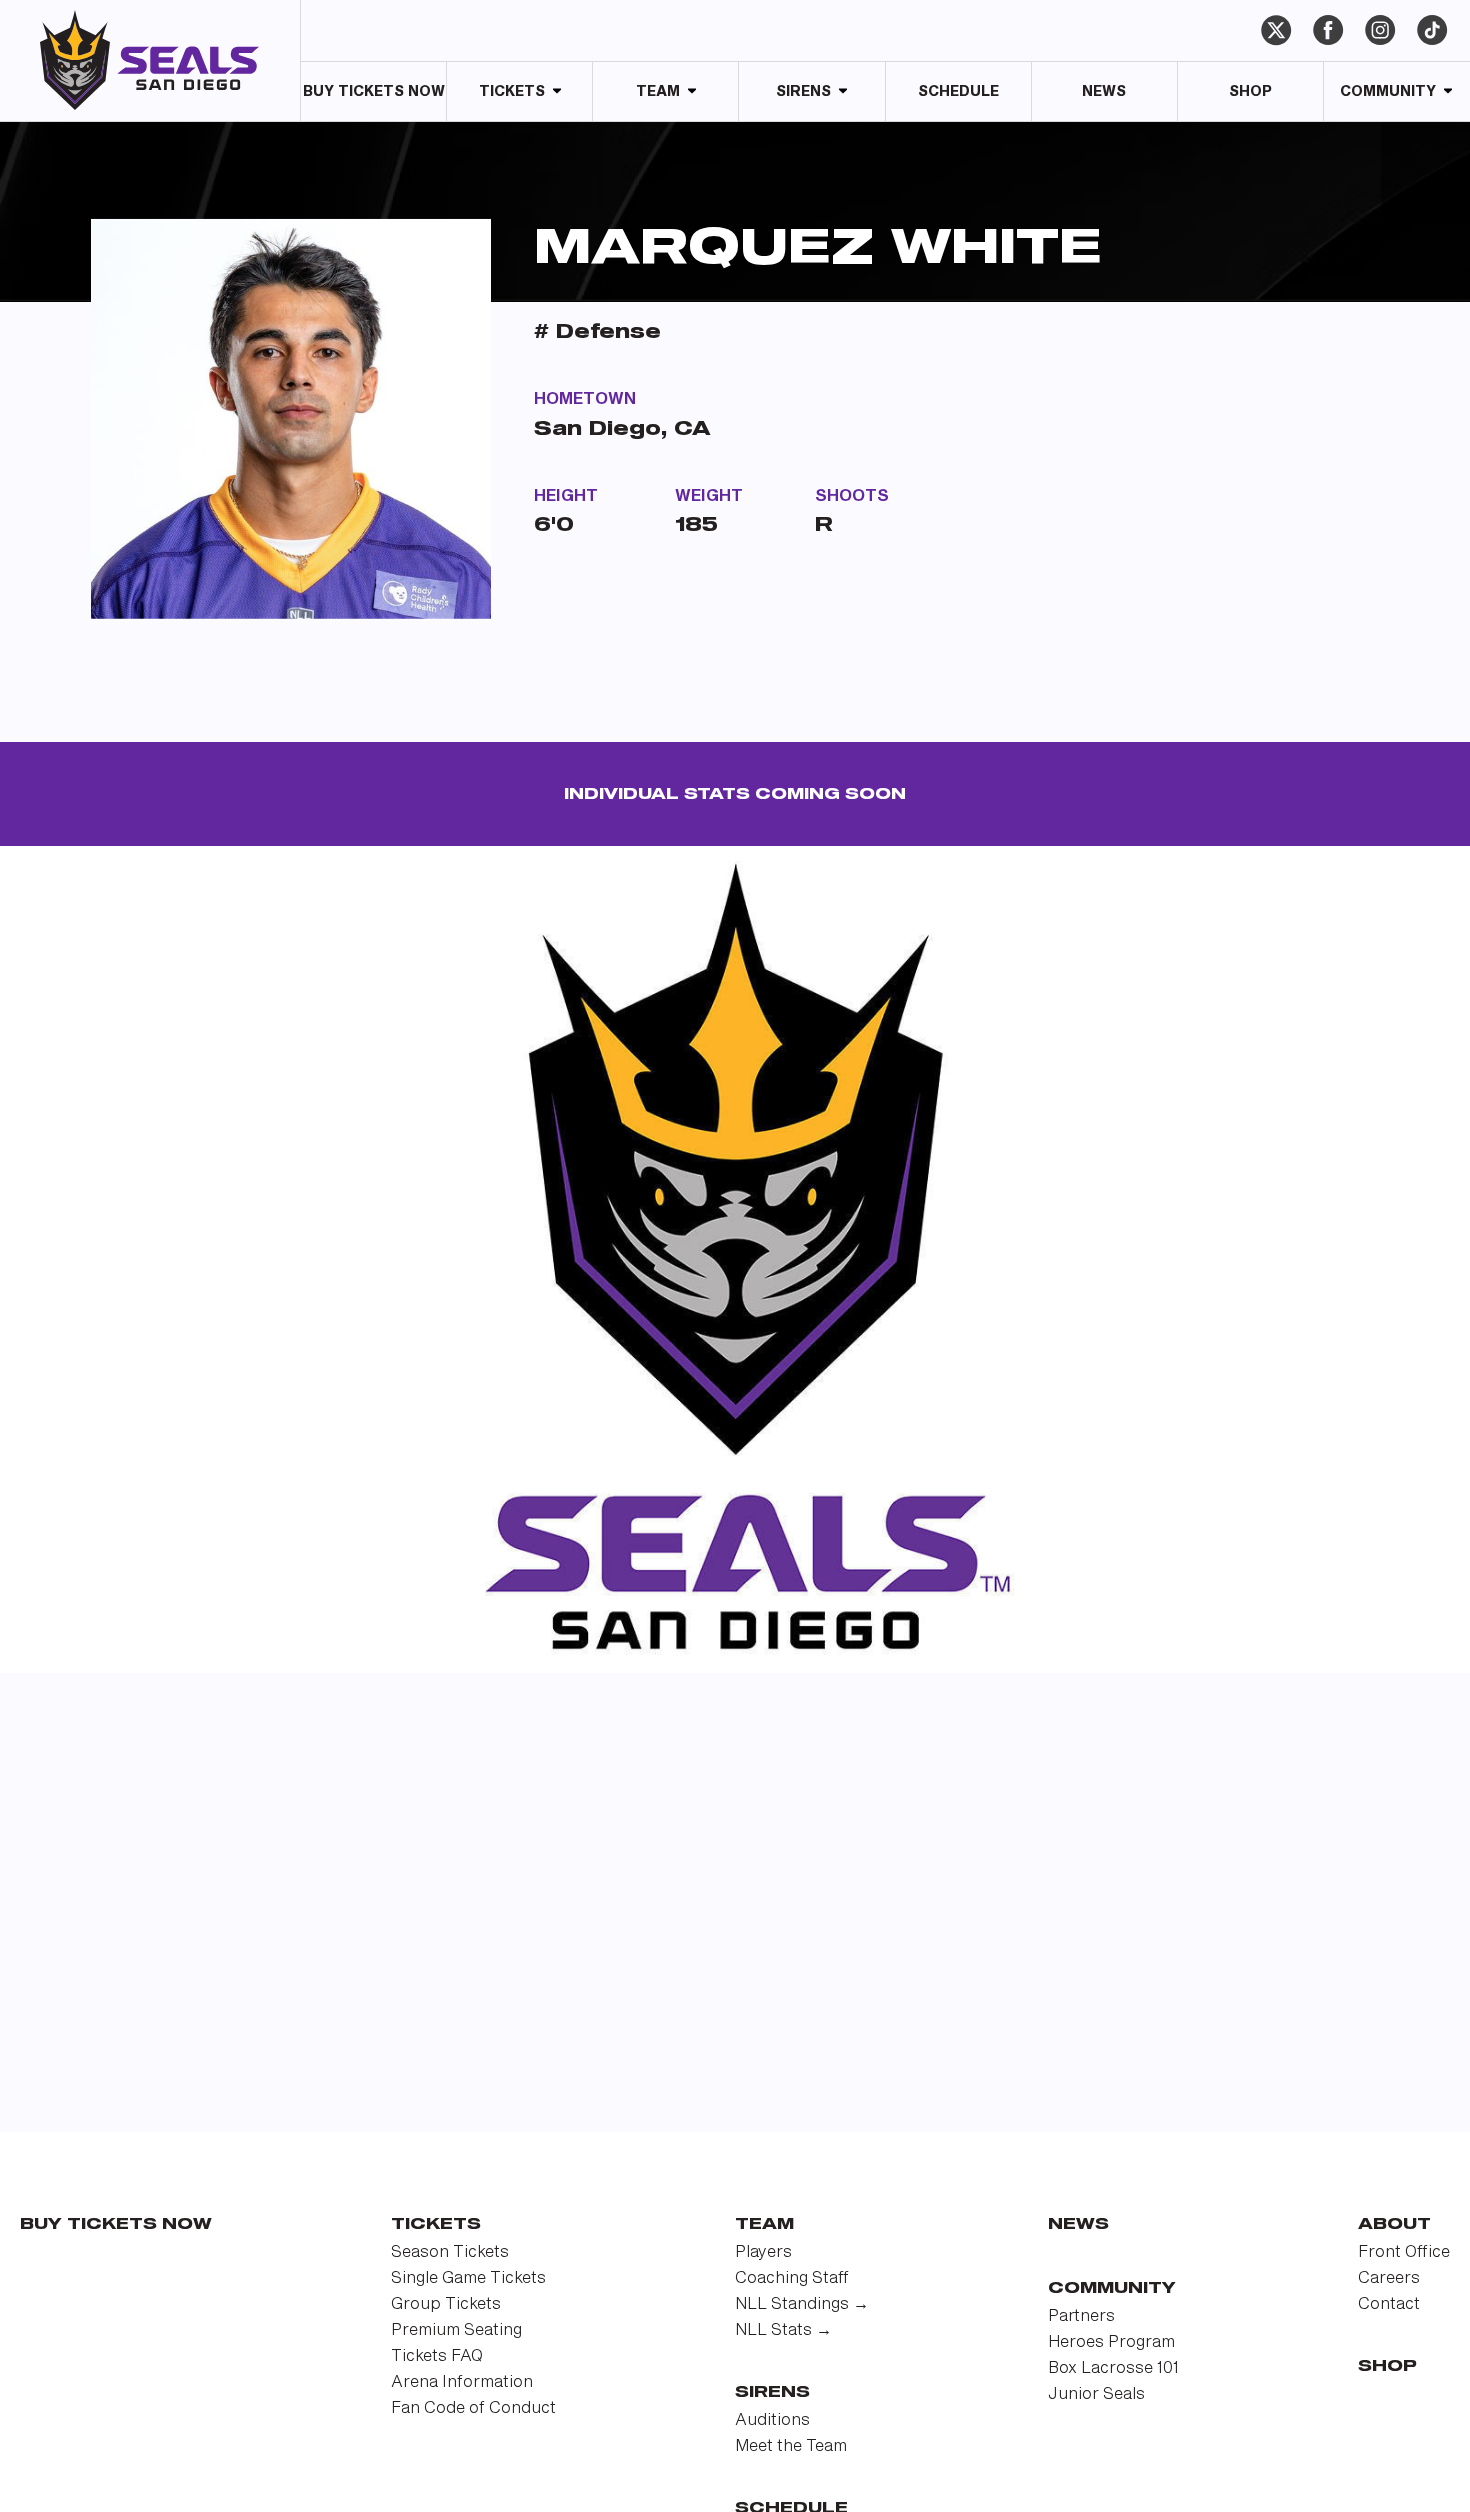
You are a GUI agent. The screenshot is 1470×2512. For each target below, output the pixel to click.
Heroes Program (1111, 2342)
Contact (1389, 2304)
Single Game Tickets (468, 2278)
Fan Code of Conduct (473, 2408)
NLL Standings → (802, 2304)
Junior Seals (1096, 2394)
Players (763, 2252)
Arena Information (462, 2382)
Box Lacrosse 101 (1113, 2368)
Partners (1081, 2316)
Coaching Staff (792, 2278)
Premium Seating (456, 2330)
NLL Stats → (783, 2330)
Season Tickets (450, 2252)
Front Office (1404, 2252)
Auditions (772, 2420)
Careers (1389, 2278)
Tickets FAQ (437, 2356)
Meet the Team (791, 2446)
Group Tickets (446, 2304)
